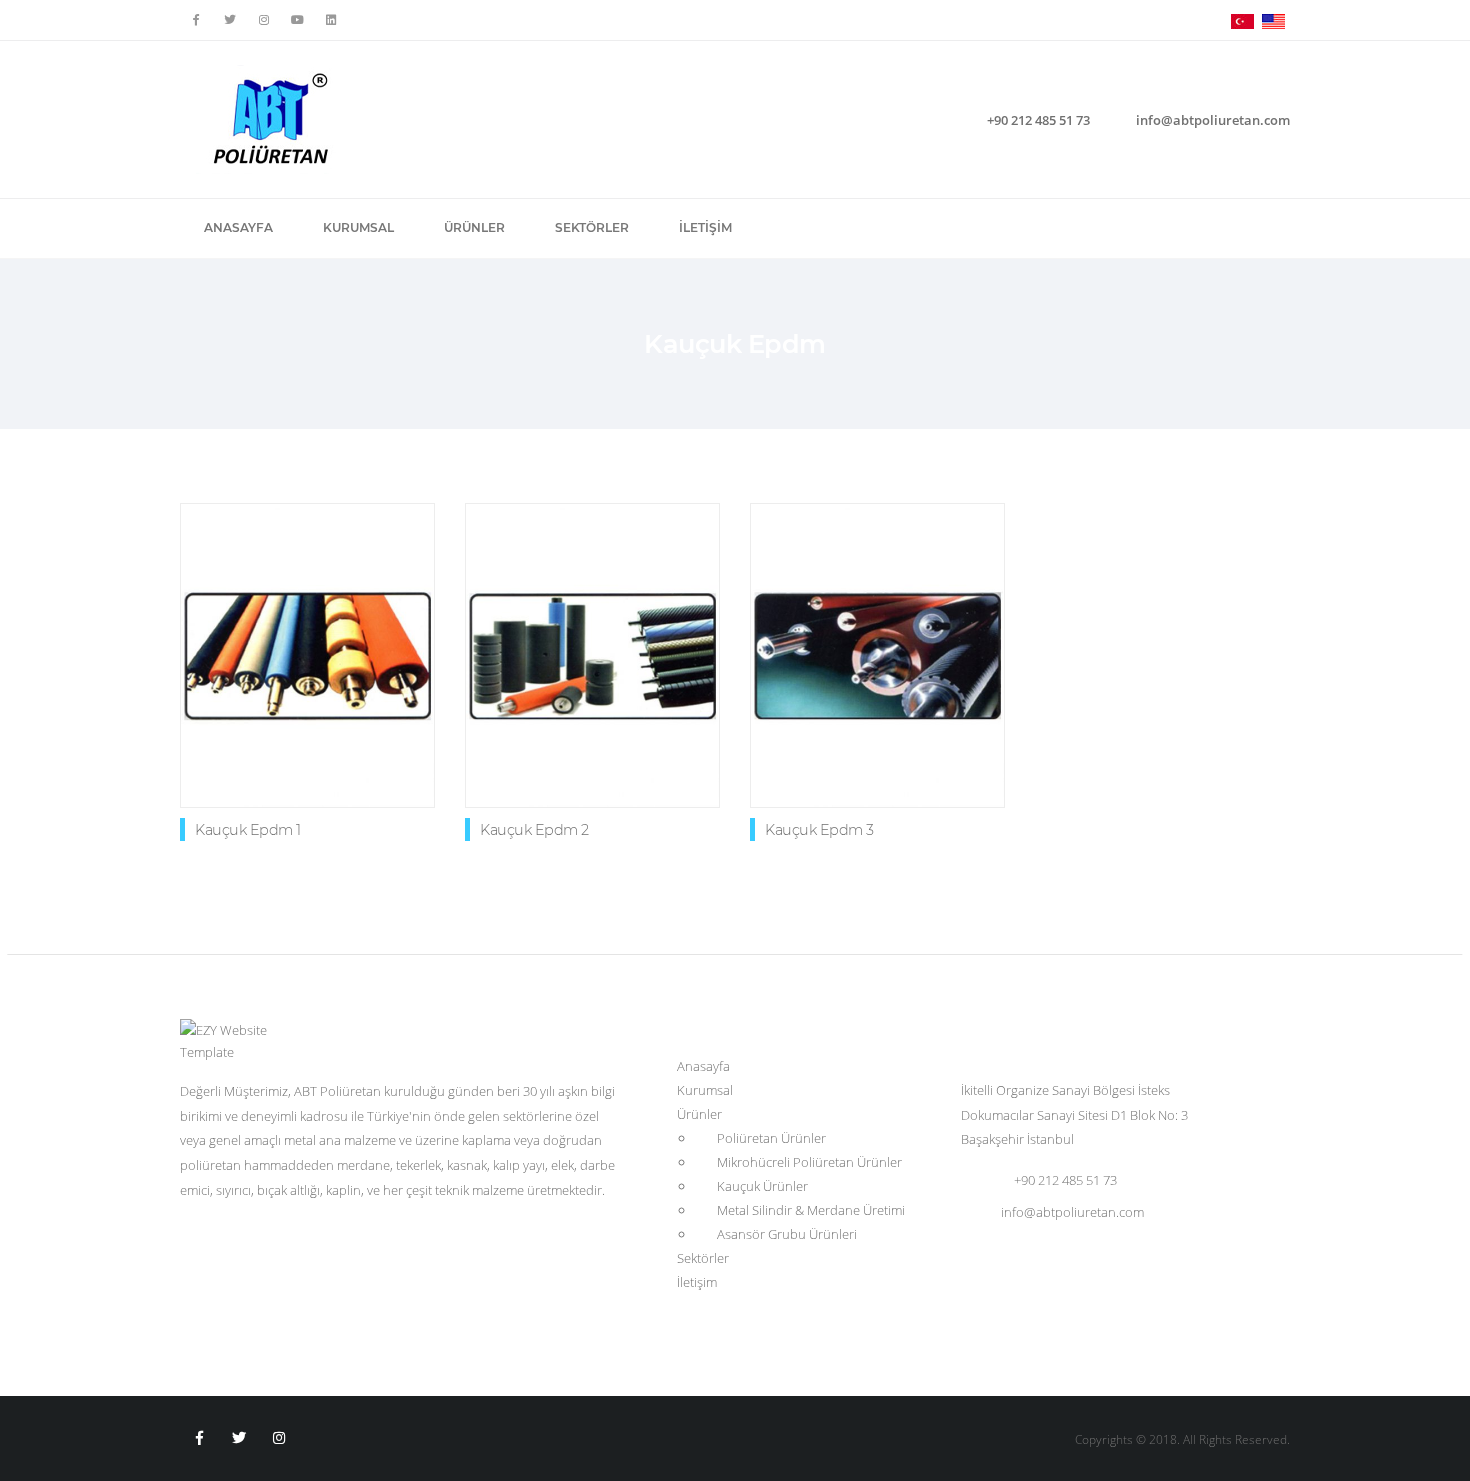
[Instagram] (280, 1438)
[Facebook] (196, 20)
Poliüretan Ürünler (771, 1138)
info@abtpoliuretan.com (1213, 120)
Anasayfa (238, 227)
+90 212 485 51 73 (1038, 120)
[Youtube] (298, 20)
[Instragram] (264, 20)
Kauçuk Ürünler (762, 1186)
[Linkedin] (332, 20)
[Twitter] (230, 20)
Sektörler (592, 227)
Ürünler (474, 227)
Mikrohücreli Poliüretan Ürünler (809, 1162)
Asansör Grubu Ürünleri (787, 1234)
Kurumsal (358, 227)
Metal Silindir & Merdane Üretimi (811, 1210)
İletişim (705, 227)
